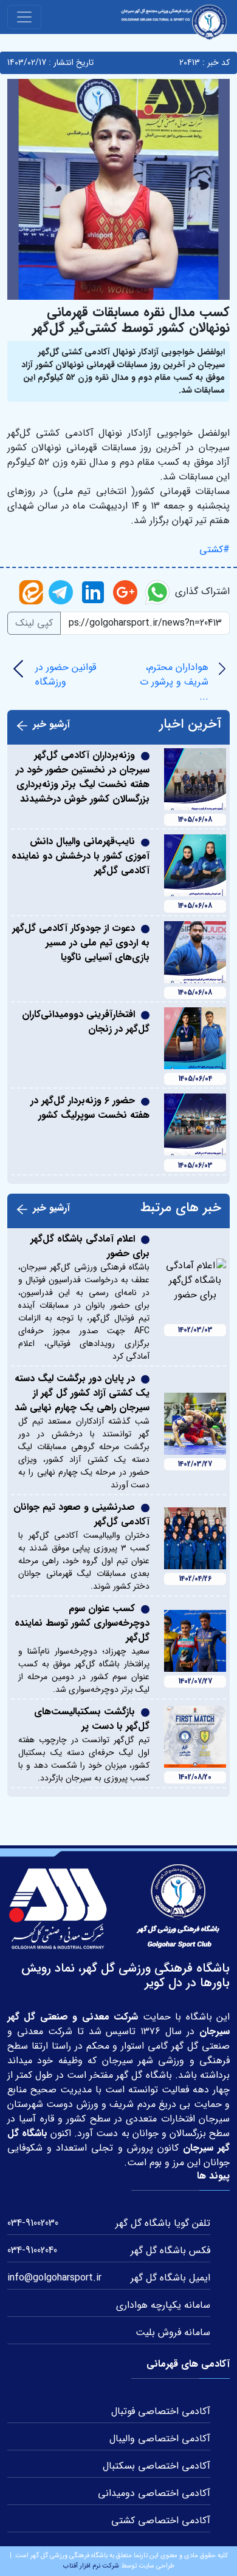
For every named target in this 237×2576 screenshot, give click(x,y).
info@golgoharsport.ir (54, 2278)
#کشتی (215, 549)
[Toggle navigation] (24, 17)
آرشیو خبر (51, 725)
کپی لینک (34, 623)
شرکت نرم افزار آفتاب (91, 2566)
